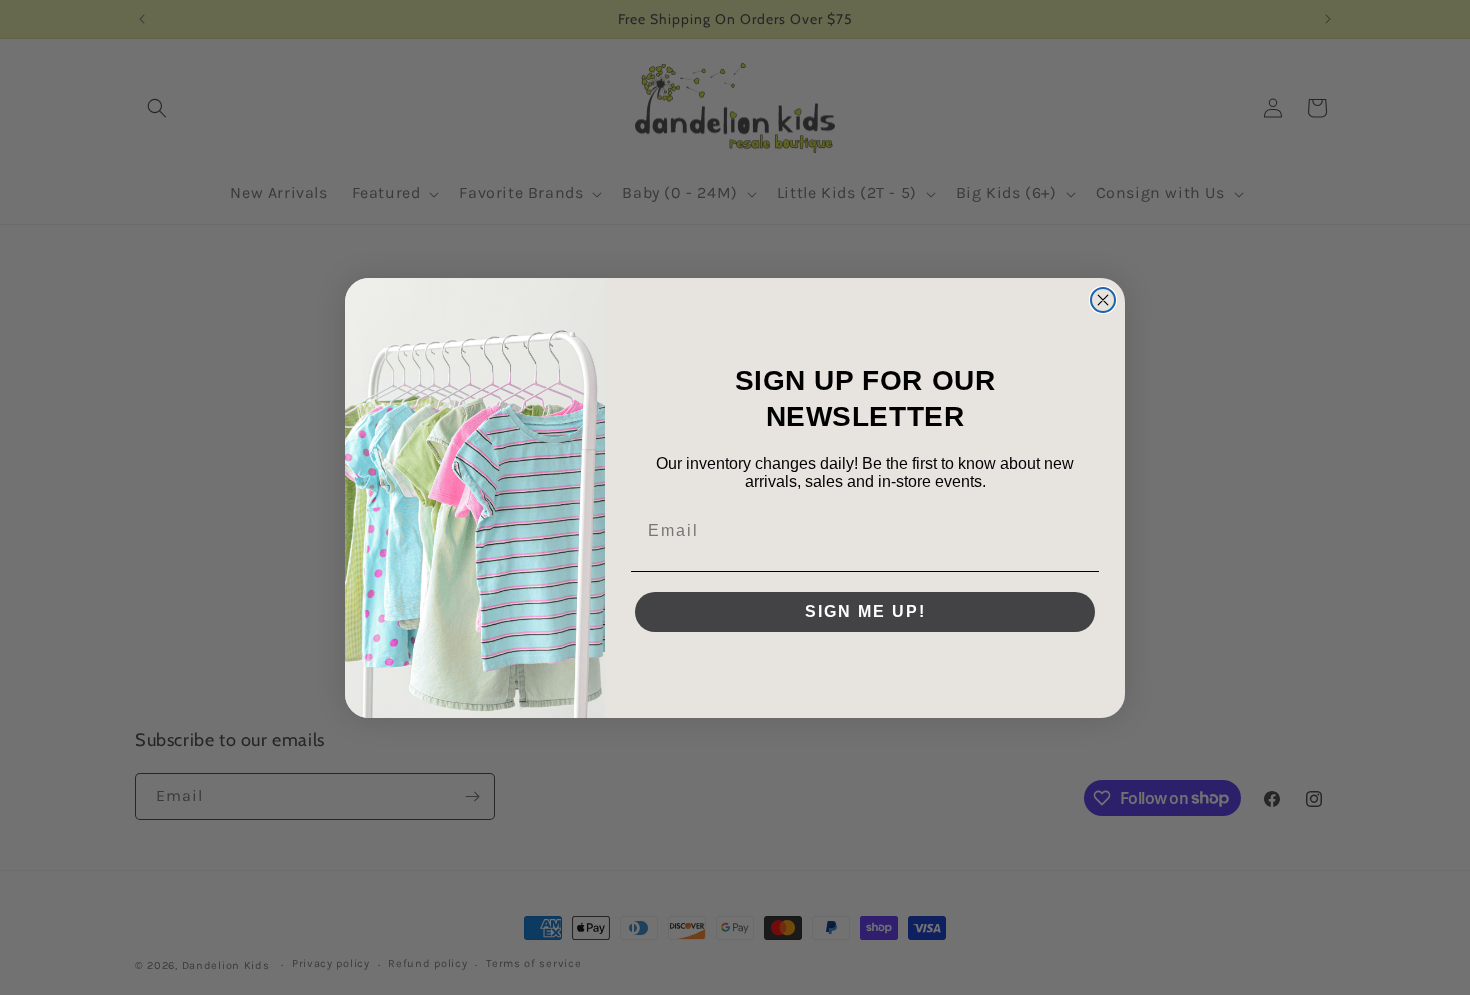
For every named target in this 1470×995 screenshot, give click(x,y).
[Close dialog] (1103, 300)
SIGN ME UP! (865, 611)
